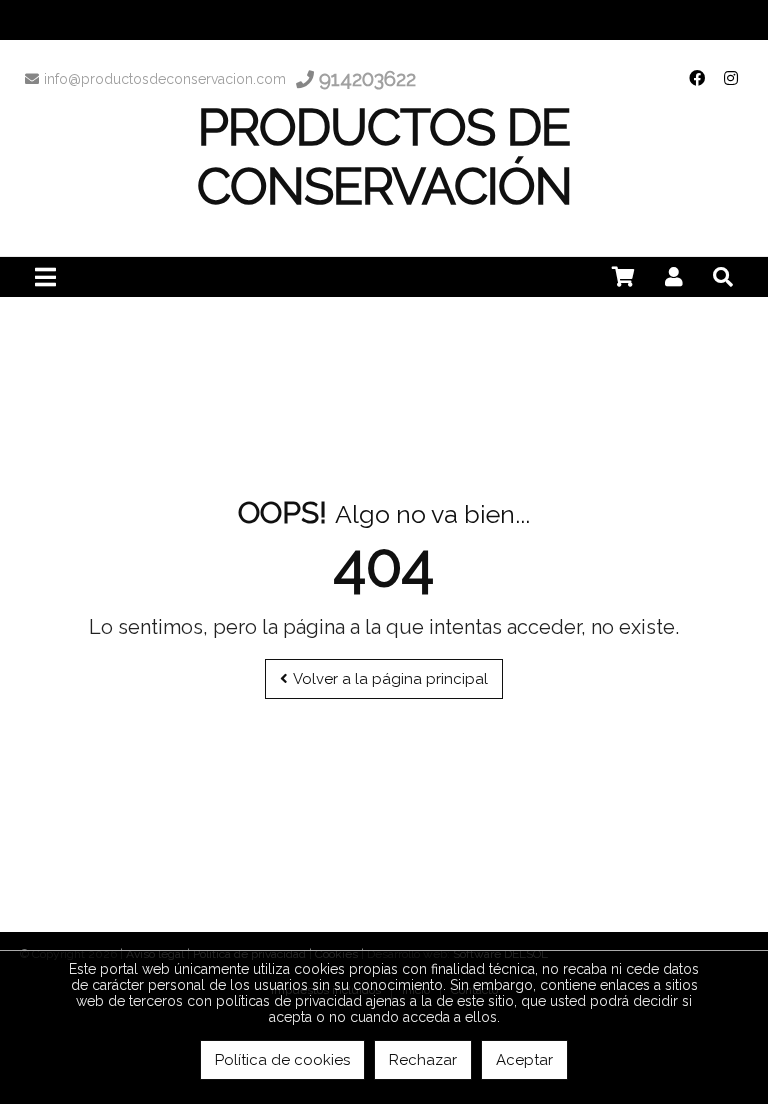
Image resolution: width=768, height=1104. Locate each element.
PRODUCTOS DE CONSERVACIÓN (384, 157)
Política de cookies (282, 1060)
